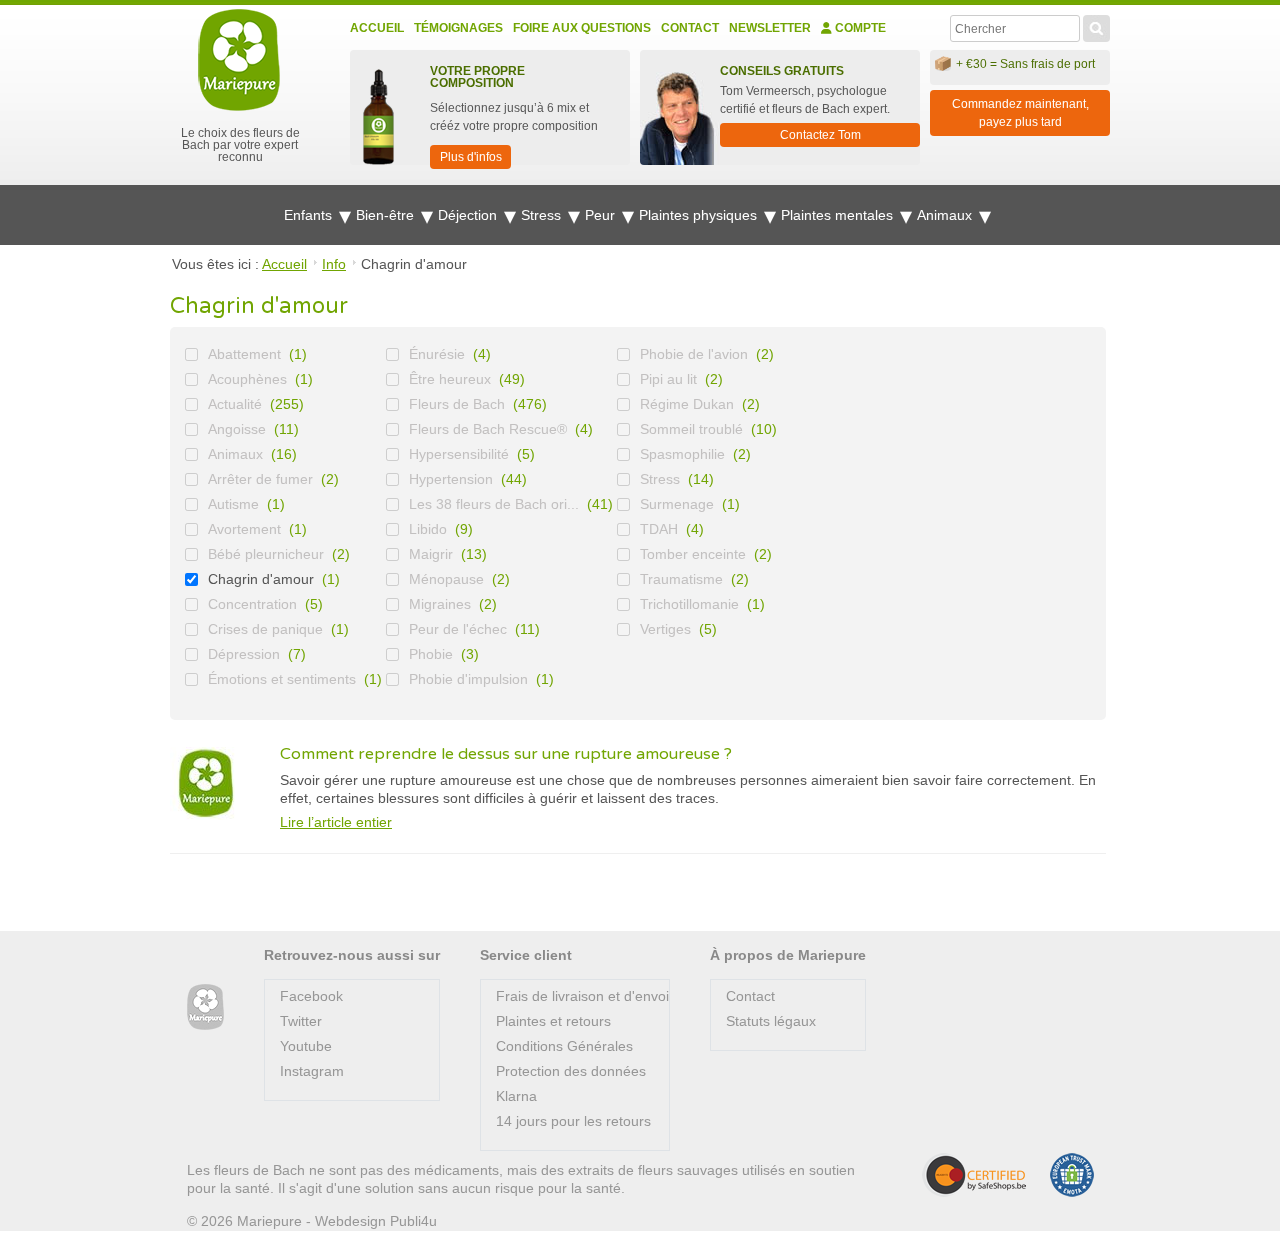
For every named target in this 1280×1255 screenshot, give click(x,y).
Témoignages (458, 28)
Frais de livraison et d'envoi (582, 996)
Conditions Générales (564, 1046)
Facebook (311, 996)
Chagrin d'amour (261, 579)
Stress (543, 215)
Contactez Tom (820, 135)
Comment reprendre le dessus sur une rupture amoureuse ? (506, 754)
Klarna (516, 1096)
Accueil (377, 28)
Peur (602, 215)
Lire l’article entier (336, 822)
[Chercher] (1096, 26)
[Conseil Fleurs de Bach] (205, 1007)
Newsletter (770, 28)
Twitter (301, 1021)
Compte (859, 28)
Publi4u (413, 1221)
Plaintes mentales (839, 215)
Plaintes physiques (700, 215)
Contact (690, 28)
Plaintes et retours (553, 1021)
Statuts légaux (771, 1021)
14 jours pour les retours (573, 1121)
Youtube (306, 1046)
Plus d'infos (471, 157)
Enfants (310, 215)
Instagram (312, 1071)
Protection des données (571, 1071)
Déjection (469, 215)
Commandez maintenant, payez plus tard (1020, 113)
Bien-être (387, 215)
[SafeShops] (974, 1175)
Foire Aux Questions (582, 28)
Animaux (946, 215)
